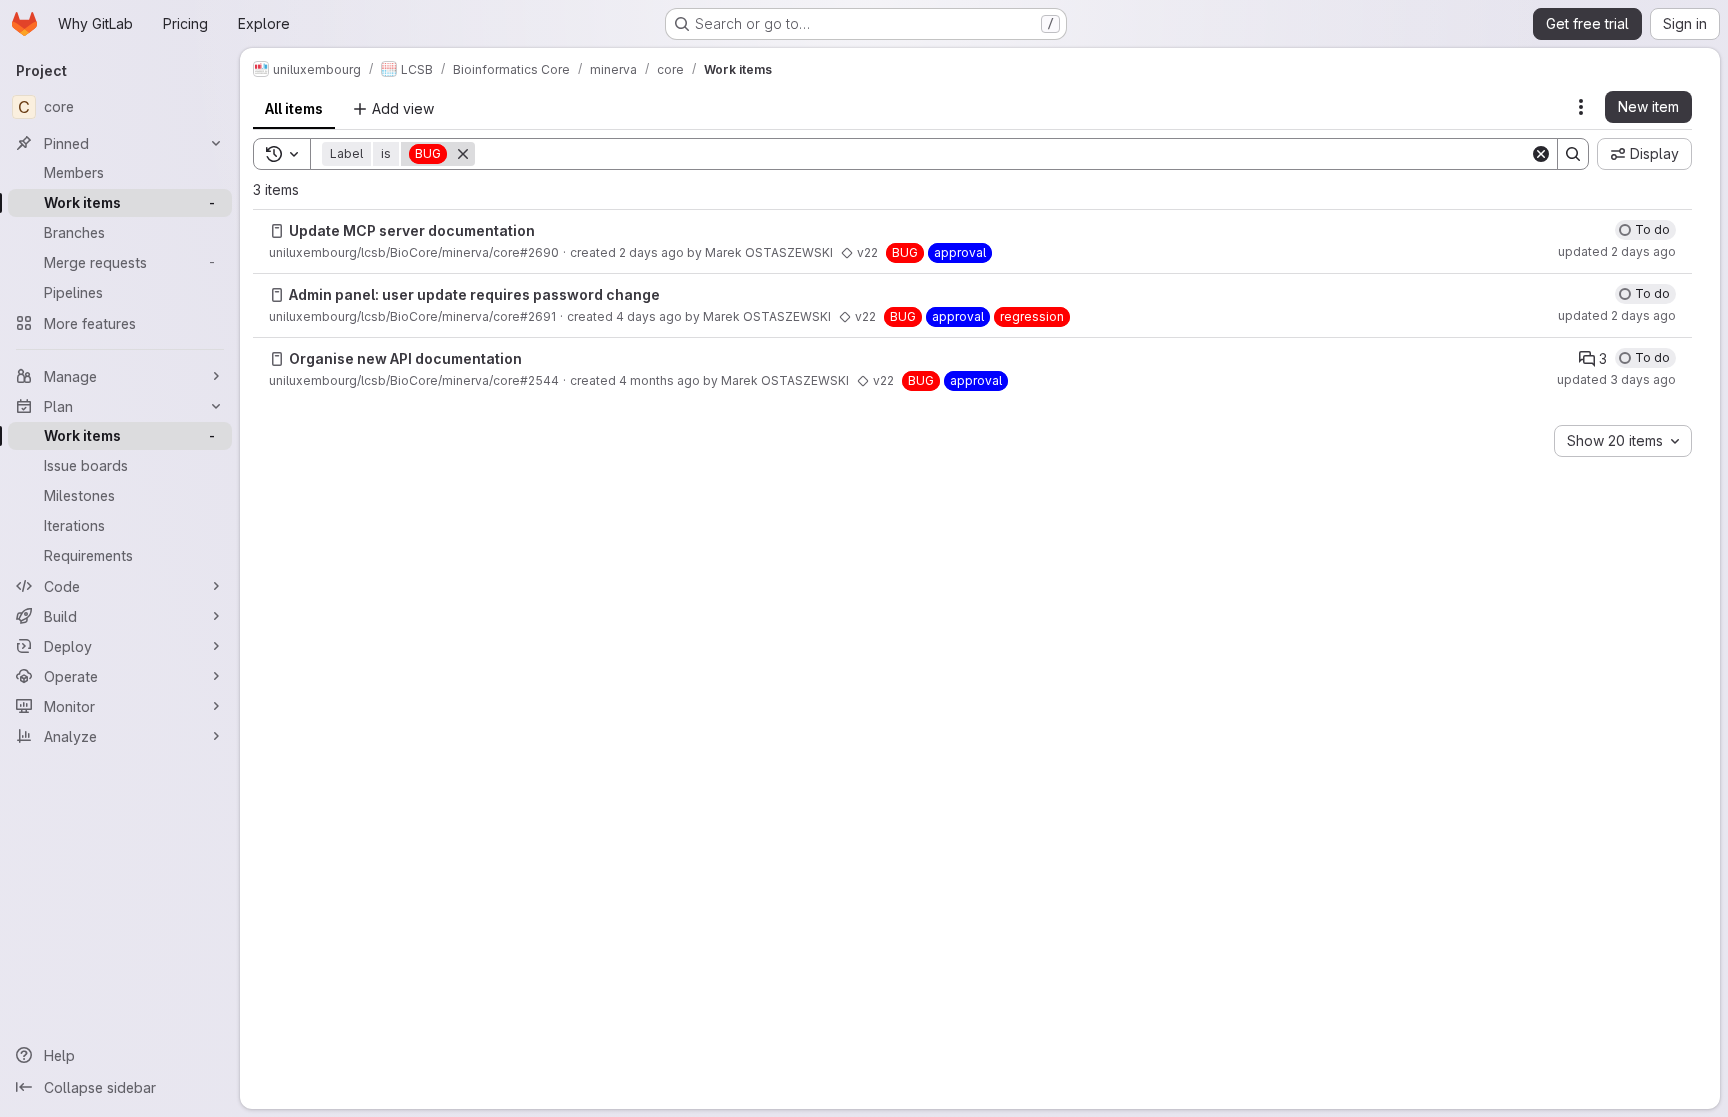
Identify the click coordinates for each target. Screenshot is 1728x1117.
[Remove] (463, 154)
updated (1617, 251)
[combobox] (1623, 441)
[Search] (1573, 154)
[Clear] (1541, 154)
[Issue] (277, 231)
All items (294, 108)
